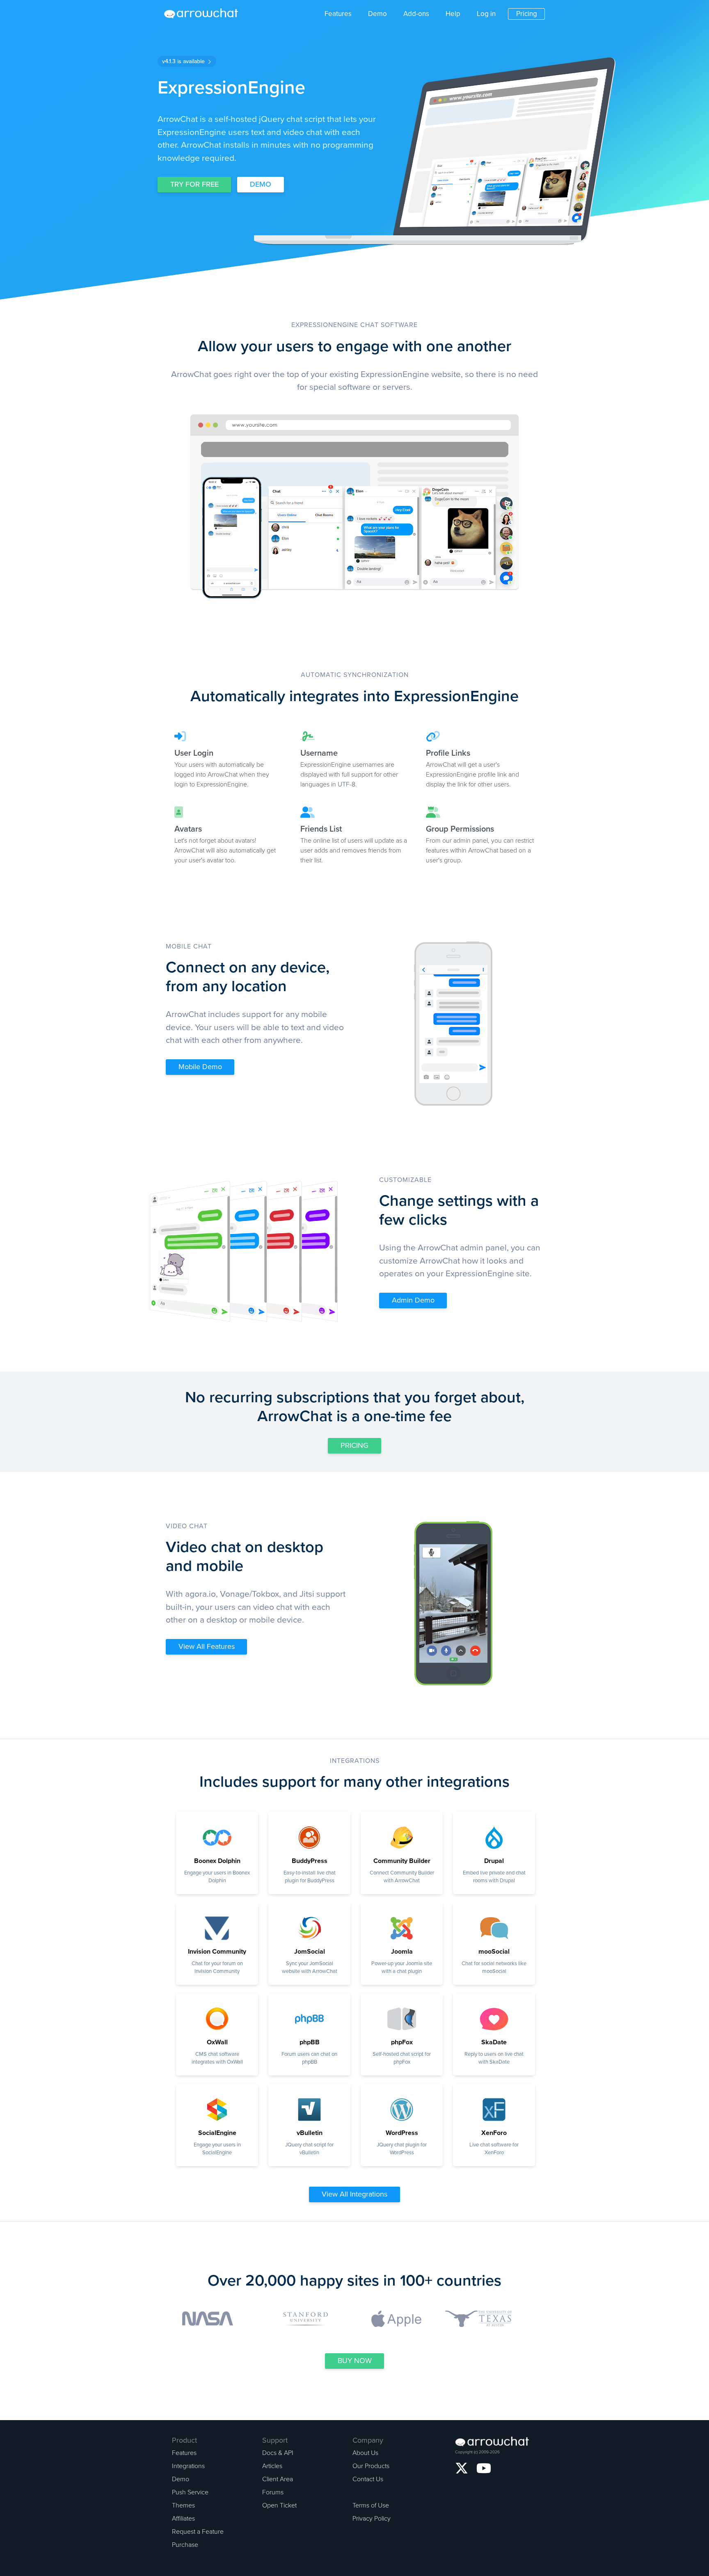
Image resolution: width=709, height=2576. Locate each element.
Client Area (278, 2479)
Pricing (527, 14)
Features (338, 14)
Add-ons (416, 14)
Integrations (188, 2466)
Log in (486, 14)
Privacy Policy (372, 2519)
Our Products (371, 2466)
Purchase (185, 2545)
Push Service (190, 2492)
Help (453, 14)
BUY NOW (355, 2361)
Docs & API (278, 2453)
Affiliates (183, 2519)
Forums (273, 2492)
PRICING (354, 1445)
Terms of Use (371, 2505)
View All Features (207, 1646)
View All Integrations (354, 2194)
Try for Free (194, 184)
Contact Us (368, 2479)
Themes (183, 2505)
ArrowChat (206, 14)
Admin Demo (413, 1300)
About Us (365, 2453)
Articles (272, 2466)
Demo (377, 14)
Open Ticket (279, 2505)
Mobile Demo (200, 1067)
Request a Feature (198, 2532)
